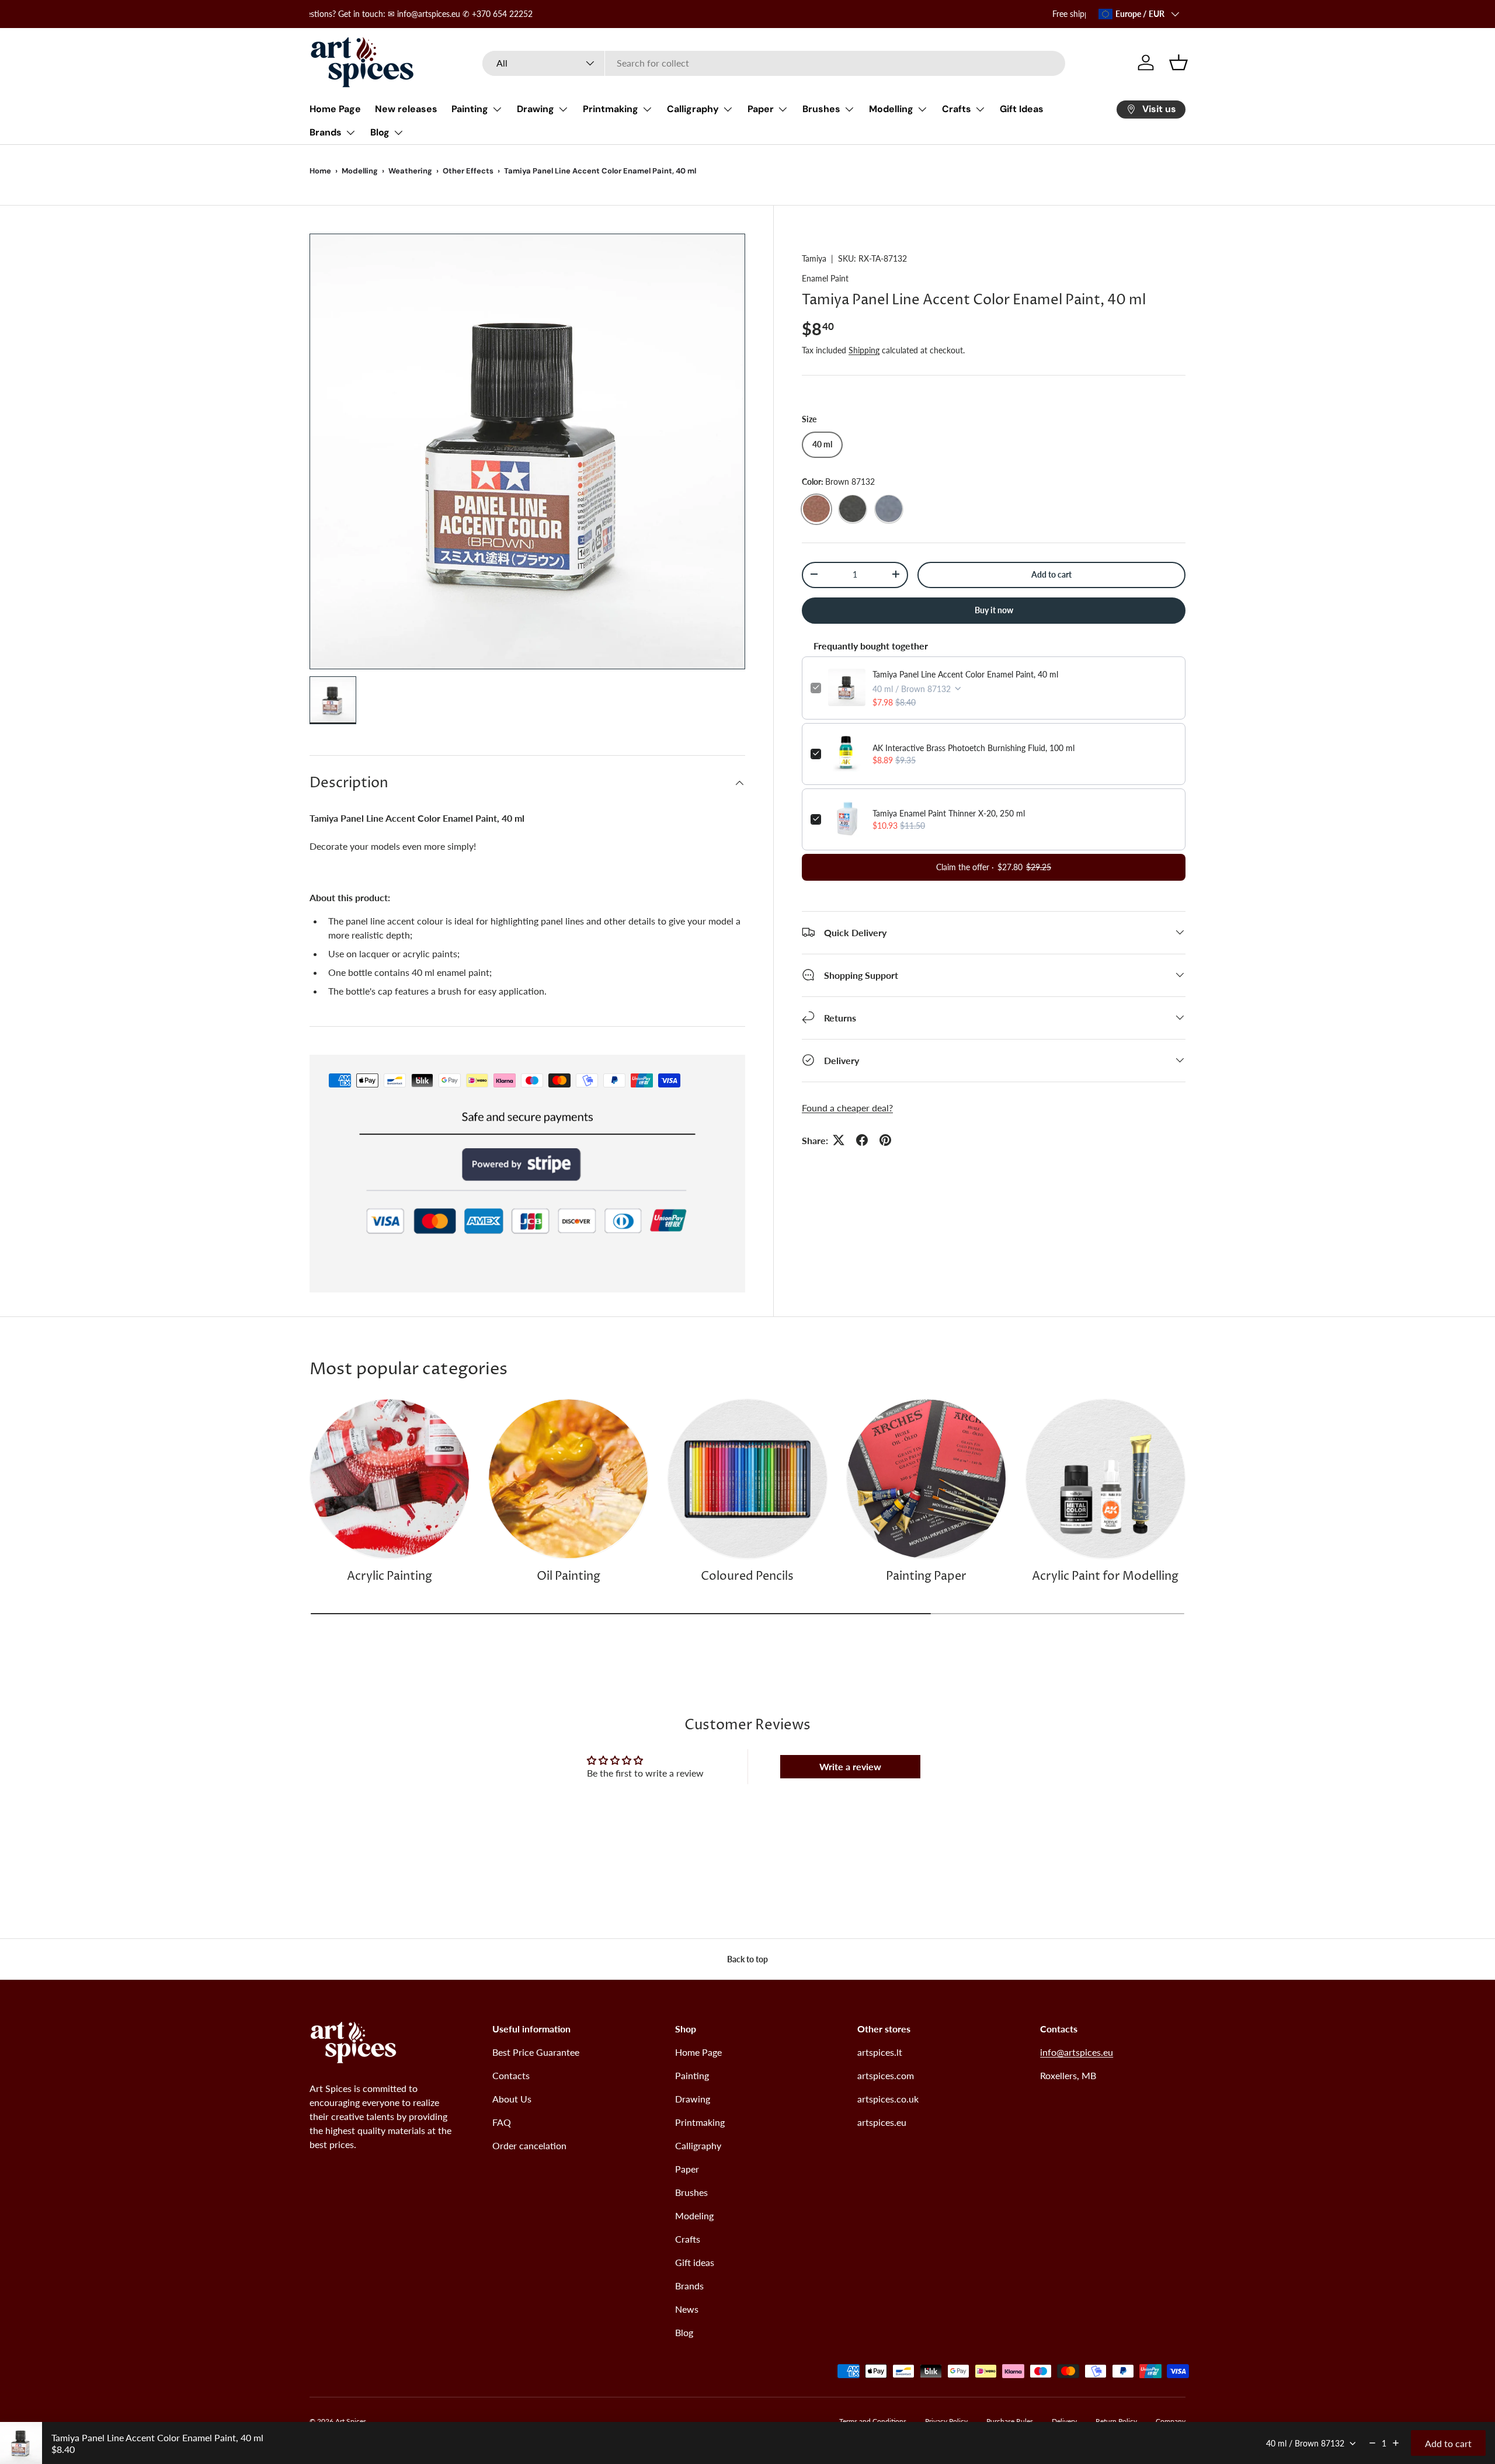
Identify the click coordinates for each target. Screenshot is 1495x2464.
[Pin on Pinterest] (885, 1140)
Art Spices (351, 2421)
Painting (470, 109)
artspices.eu (882, 2122)
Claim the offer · (994, 866)
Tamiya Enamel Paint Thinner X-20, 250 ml (949, 813)
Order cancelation (529, 2145)
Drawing (536, 109)
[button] (1178, 62)
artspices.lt (880, 2052)
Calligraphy (693, 109)
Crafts (957, 109)
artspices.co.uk (888, 2099)
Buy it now (994, 609)
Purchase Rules (1010, 2421)
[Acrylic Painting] (390, 1479)
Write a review (850, 1766)
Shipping (864, 350)
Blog (380, 132)
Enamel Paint (825, 278)
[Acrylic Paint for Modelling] (1105, 1479)
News (687, 2309)
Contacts (511, 2075)
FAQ (502, 2122)
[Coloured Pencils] (747, 1479)
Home (320, 171)
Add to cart (1051, 574)
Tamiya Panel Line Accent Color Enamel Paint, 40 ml (965, 674)
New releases (406, 109)
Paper (761, 109)
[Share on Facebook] (862, 1140)
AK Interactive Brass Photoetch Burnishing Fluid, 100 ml (974, 747)
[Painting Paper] (926, 1479)
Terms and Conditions (873, 2421)
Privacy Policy (946, 2421)
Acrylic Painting (390, 1577)
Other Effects (468, 171)
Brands (326, 132)
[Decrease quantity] (1372, 2443)
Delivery (1064, 2421)
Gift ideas (695, 2262)
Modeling (694, 2215)
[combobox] (774, 63)
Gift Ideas (1022, 109)
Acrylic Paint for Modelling (1105, 1577)
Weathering (410, 171)
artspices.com (886, 2075)
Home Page (335, 109)
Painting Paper (926, 1577)
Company (1171, 2421)
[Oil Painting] (568, 1479)
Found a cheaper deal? (847, 1107)
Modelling (891, 109)
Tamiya (814, 258)
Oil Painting (569, 1577)
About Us (512, 2099)
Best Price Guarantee (536, 2052)
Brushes (821, 109)
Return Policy (1116, 2421)
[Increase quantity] (1396, 2443)
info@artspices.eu (1077, 2052)
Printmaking (611, 109)
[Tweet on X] (839, 1140)
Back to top (747, 1959)
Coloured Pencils (747, 1577)
